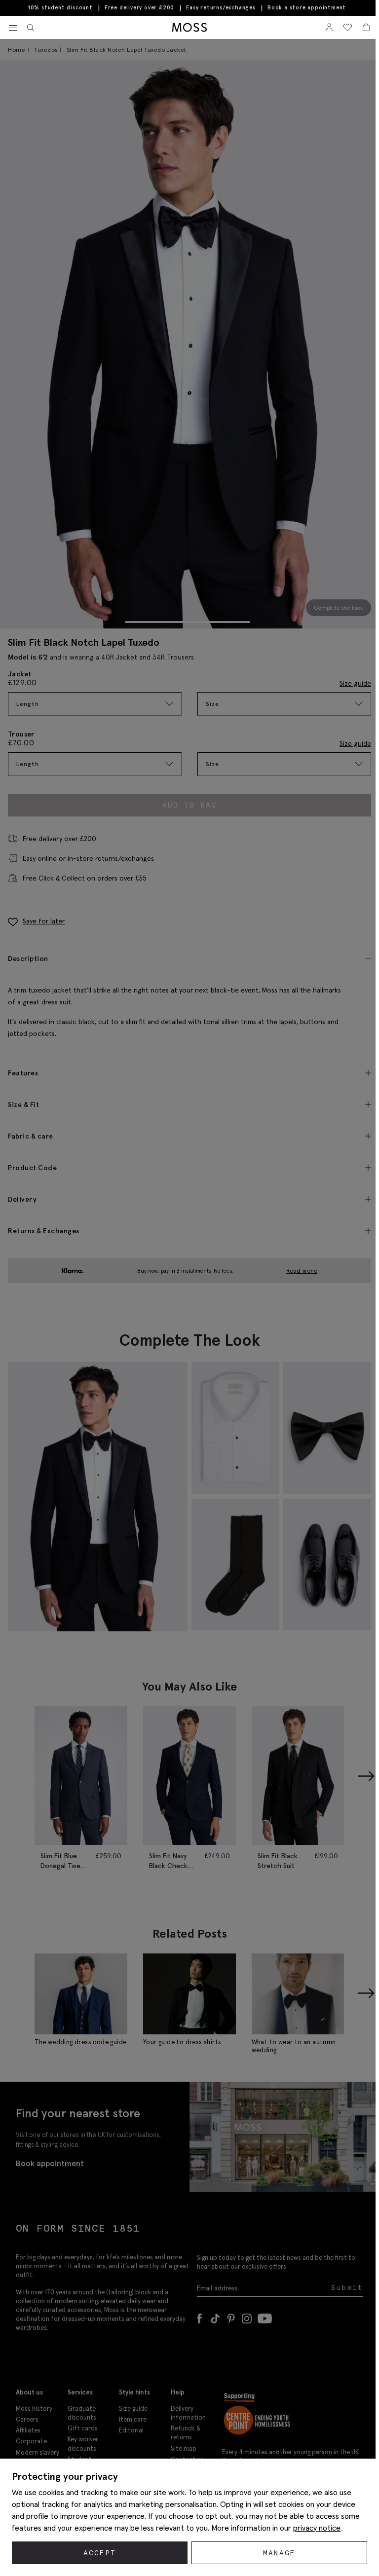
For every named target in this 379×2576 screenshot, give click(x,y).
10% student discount (60, 7)
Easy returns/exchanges (221, 7)
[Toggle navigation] (13, 28)
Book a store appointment (307, 8)
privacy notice (317, 2528)
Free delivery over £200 (139, 7)
